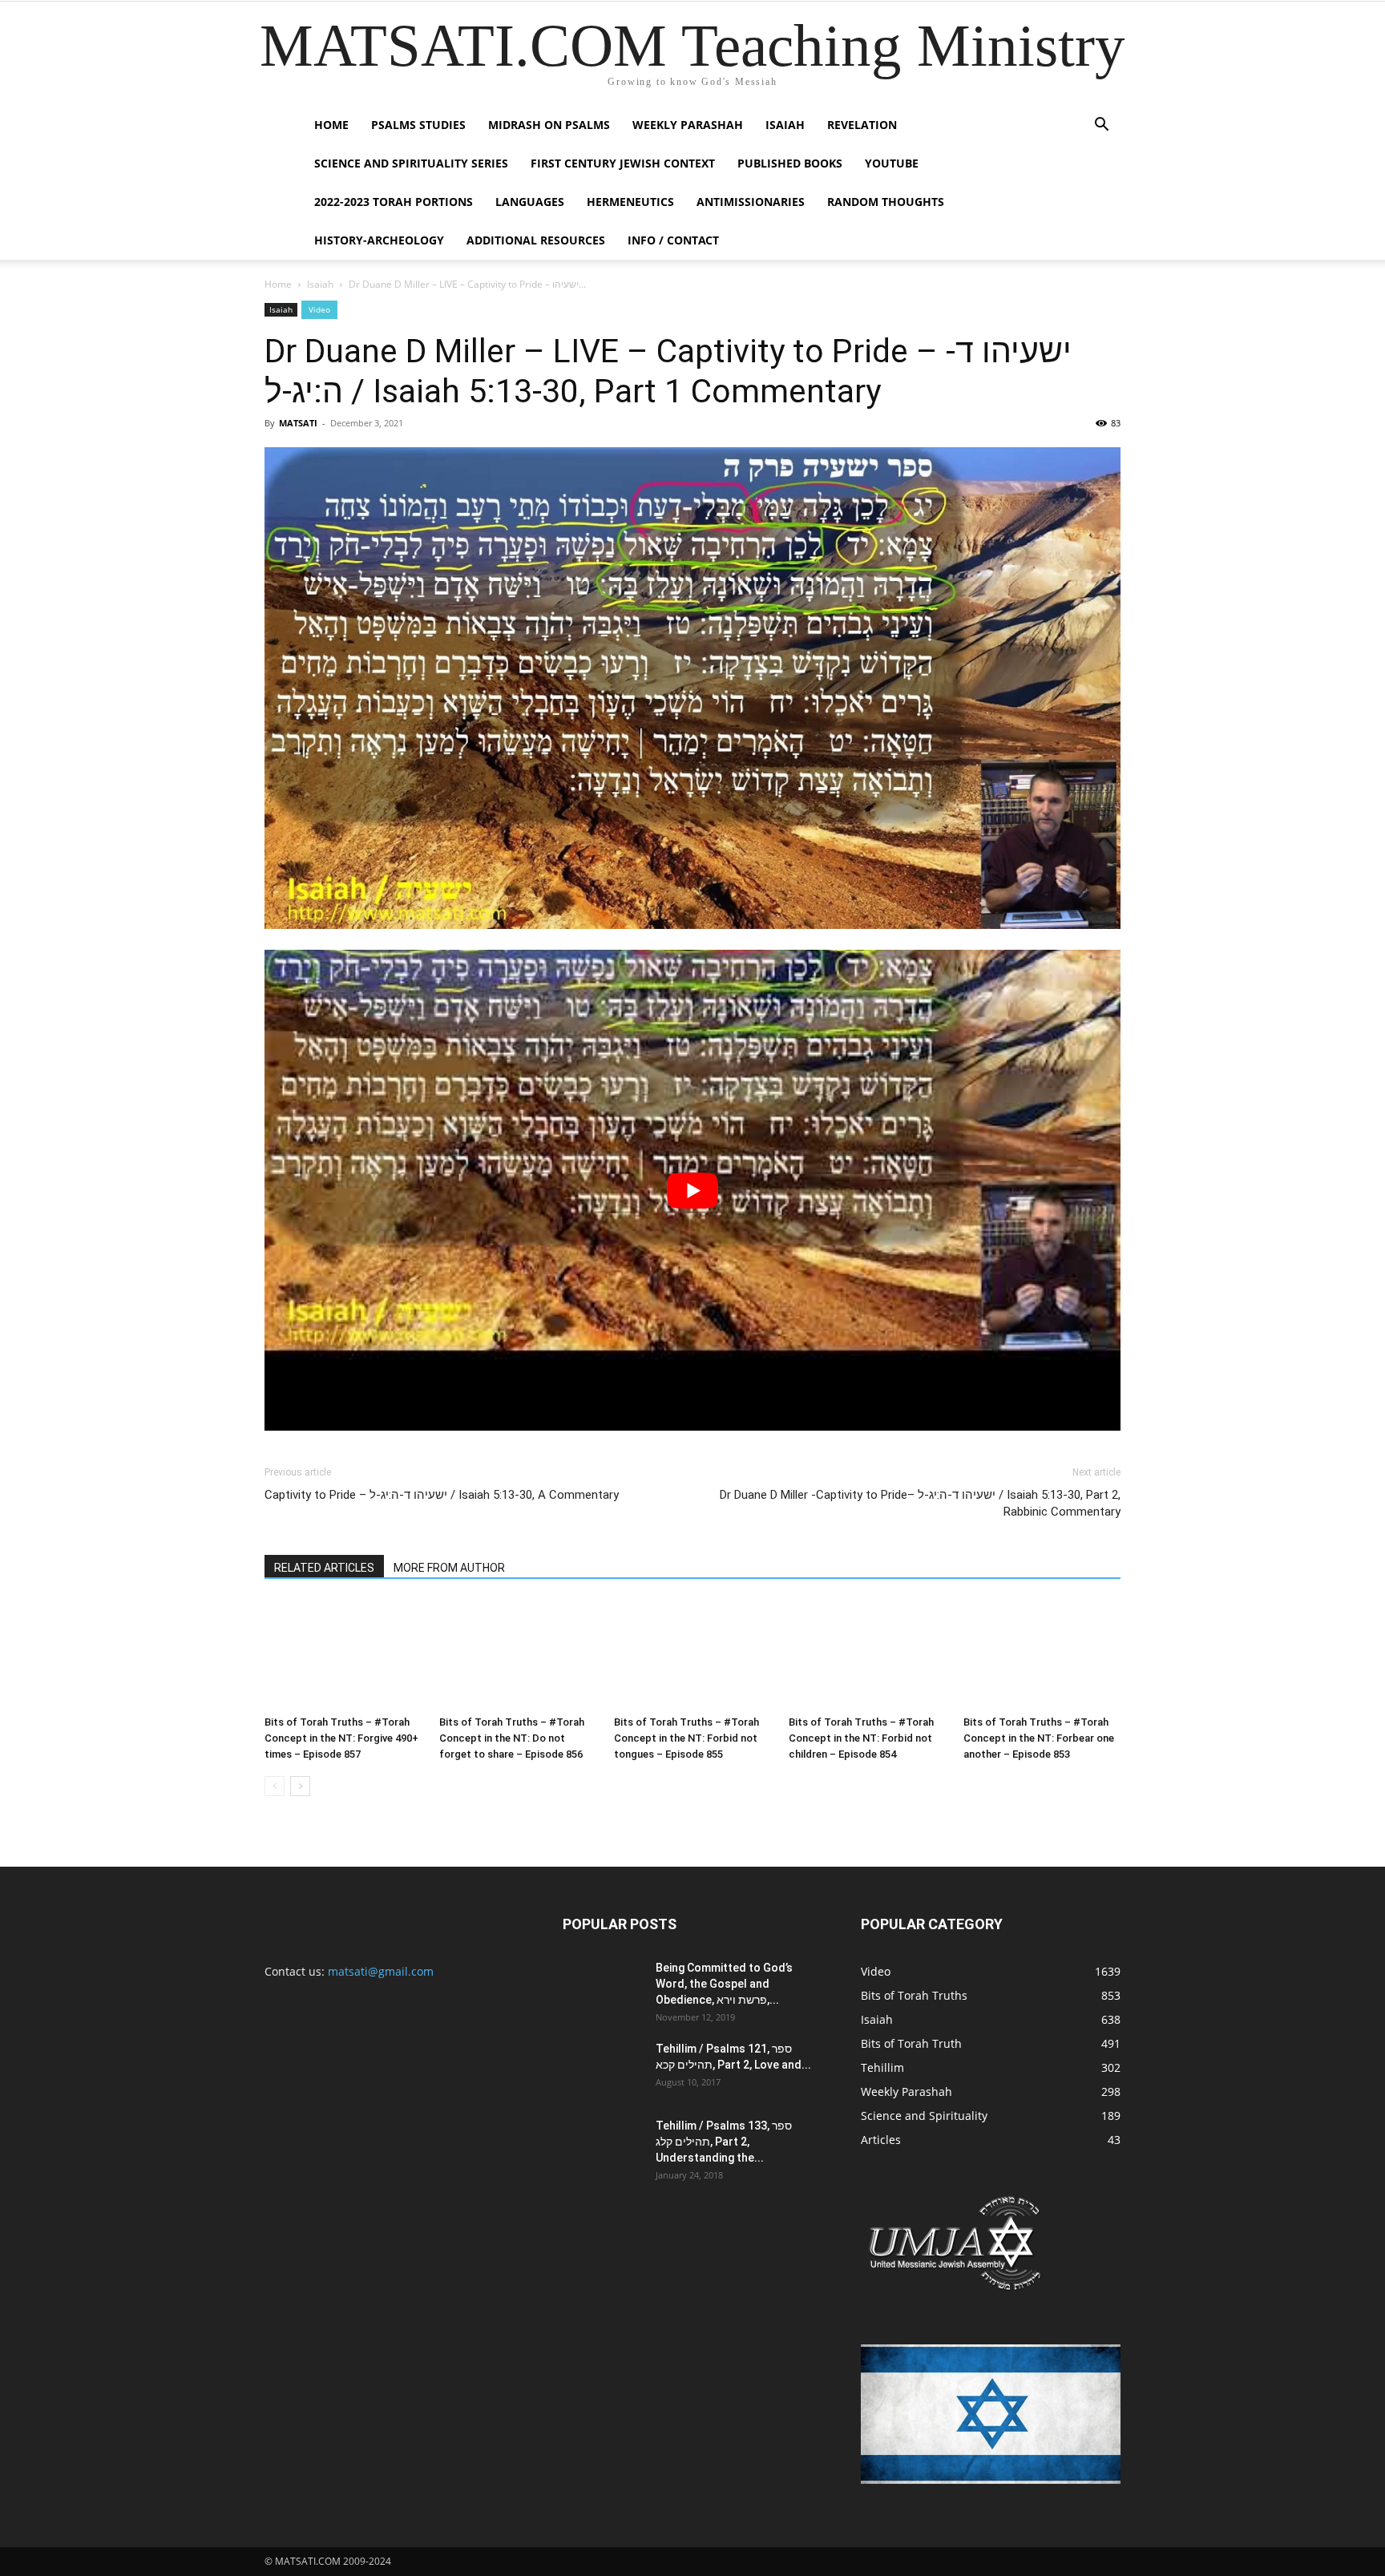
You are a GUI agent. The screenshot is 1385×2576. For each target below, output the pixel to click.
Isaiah (785, 125)
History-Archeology (379, 240)
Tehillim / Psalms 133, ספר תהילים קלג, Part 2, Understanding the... (724, 2142)
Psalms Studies (418, 125)
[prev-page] (275, 1786)
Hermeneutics (630, 202)
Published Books (790, 163)
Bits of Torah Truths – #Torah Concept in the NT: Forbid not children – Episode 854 (861, 1738)
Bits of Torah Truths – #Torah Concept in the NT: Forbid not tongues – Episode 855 (686, 1738)
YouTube (892, 163)
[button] (1101, 126)
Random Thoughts (886, 202)
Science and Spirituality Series (411, 163)
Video (319, 309)
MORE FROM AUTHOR (449, 1568)
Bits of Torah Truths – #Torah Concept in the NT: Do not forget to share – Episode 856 (512, 1738)
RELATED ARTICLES (324, 1568)
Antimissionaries (751, 202)
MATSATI (298, 423)
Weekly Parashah (688, 125)
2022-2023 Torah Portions (394, 202)
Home (331, 125)
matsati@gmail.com (381, 1971)
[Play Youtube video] (692, 1191)
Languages (530, 202)
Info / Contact (673, 240)
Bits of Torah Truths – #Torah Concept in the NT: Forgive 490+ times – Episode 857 (341, 1738)
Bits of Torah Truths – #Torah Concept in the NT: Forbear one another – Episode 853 (1039, 1738)
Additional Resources (536, 240)
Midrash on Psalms (549, 125)
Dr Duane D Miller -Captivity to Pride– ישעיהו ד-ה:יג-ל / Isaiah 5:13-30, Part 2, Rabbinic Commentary (920, 1503)
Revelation (862, 125)
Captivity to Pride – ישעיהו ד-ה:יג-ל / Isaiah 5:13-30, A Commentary (442, 1495)
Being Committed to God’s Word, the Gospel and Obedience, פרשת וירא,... (724, 1984)
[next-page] (300, 1786)
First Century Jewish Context (623, 163)
